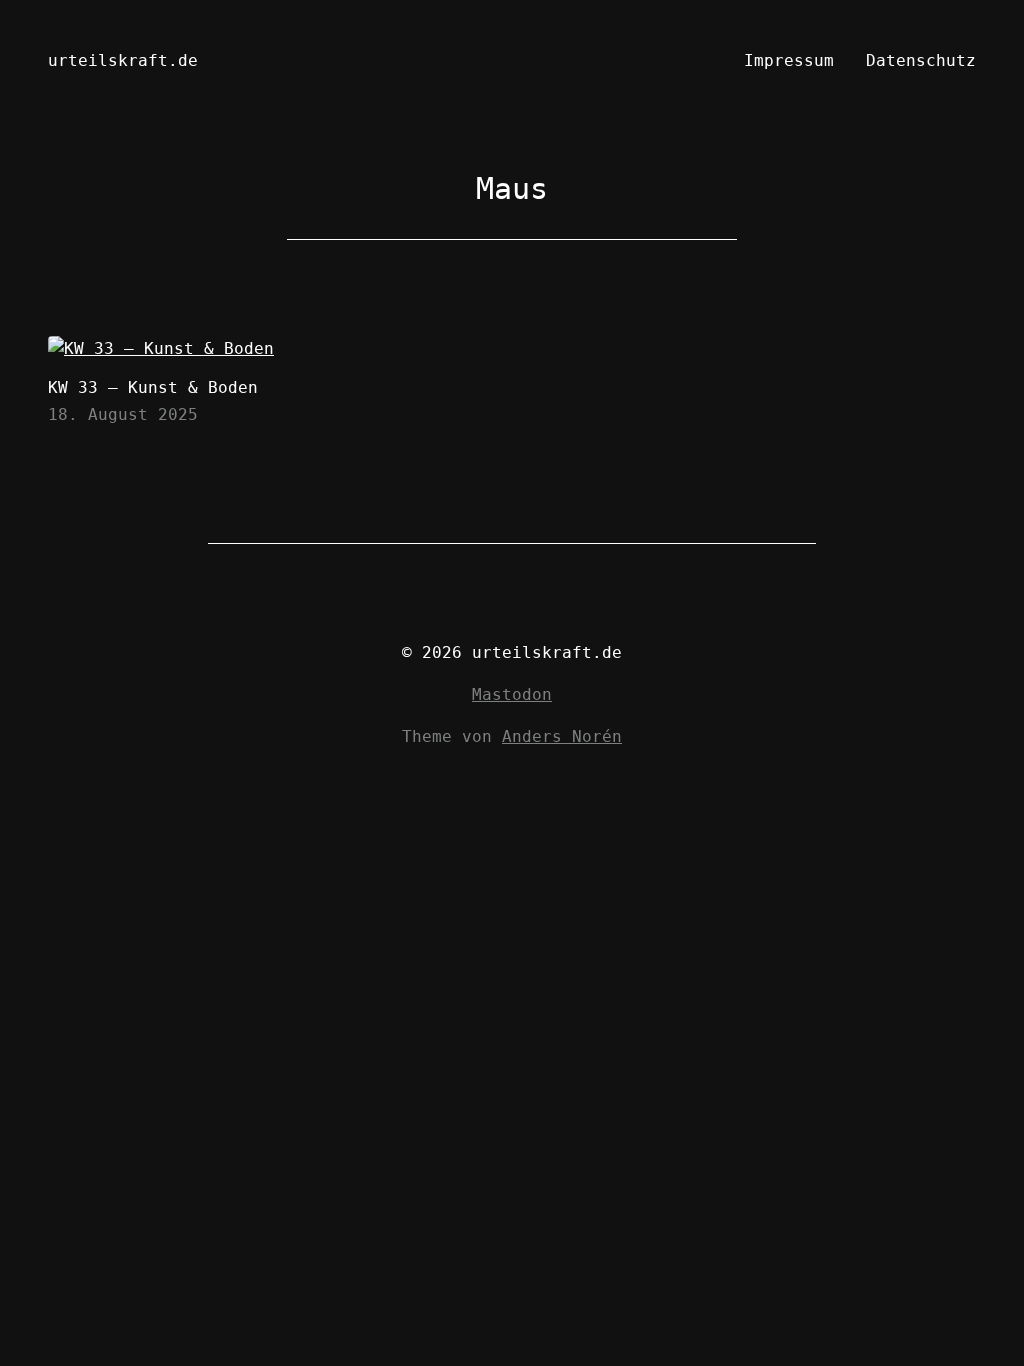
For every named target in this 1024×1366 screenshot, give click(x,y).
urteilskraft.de (123, 60)
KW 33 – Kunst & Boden (153, 387)
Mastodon (512, 694)
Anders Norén (562, 736)
